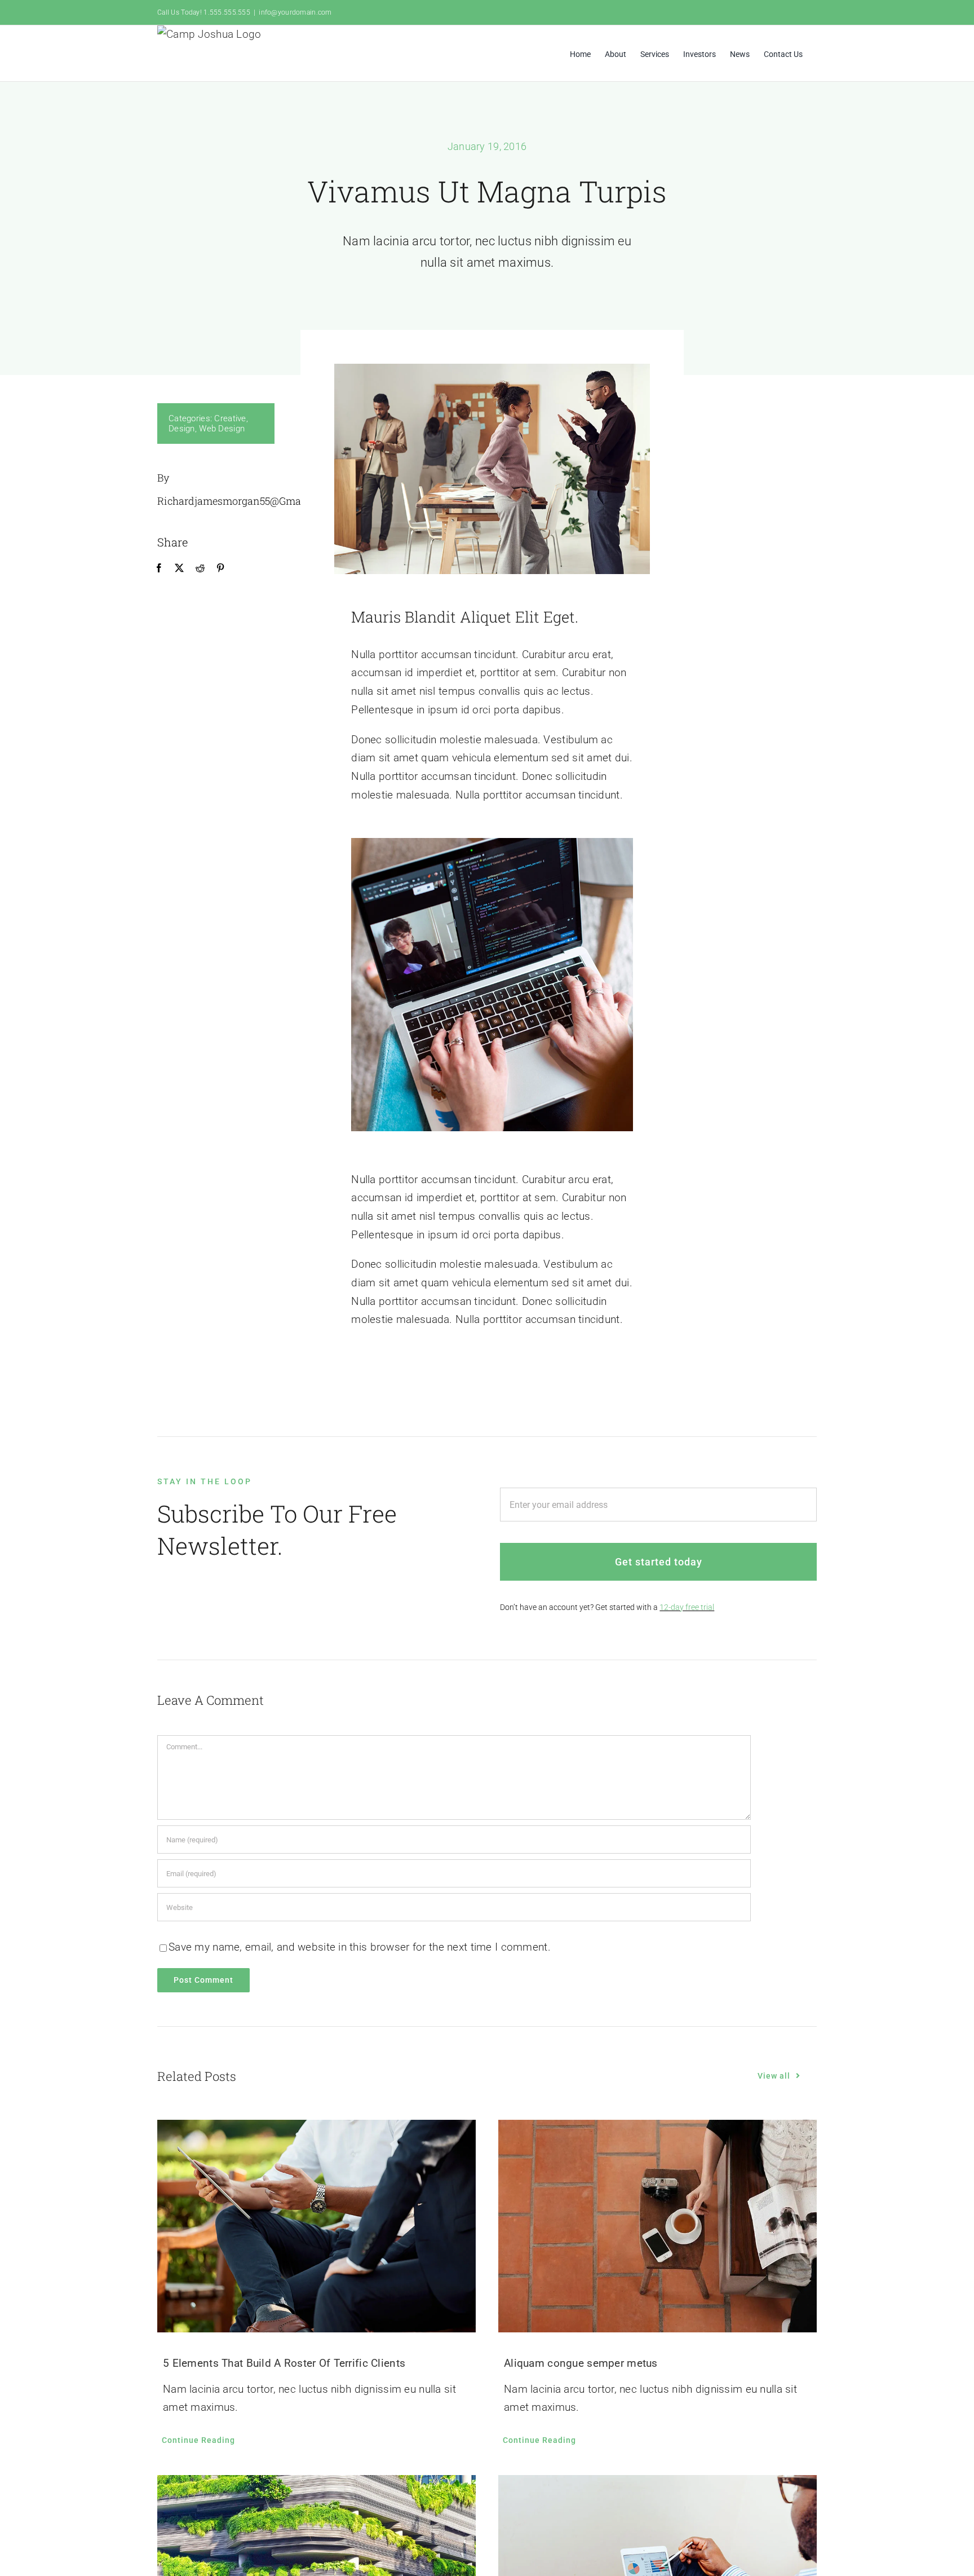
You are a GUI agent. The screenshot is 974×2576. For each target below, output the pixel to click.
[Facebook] (159, 568)
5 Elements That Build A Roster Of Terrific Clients (284, 2363)
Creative (230, 418)
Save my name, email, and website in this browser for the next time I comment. (360, 1947)
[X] (179, 568)
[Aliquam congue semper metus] (658, 2226)
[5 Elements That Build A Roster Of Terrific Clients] (316, 2226)
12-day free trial (687, 1607)
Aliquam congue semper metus (581, 2363)
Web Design (222, 429)
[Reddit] (200, 568)
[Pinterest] (220, 568)
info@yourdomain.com (295, 12)
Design (182, 429)
